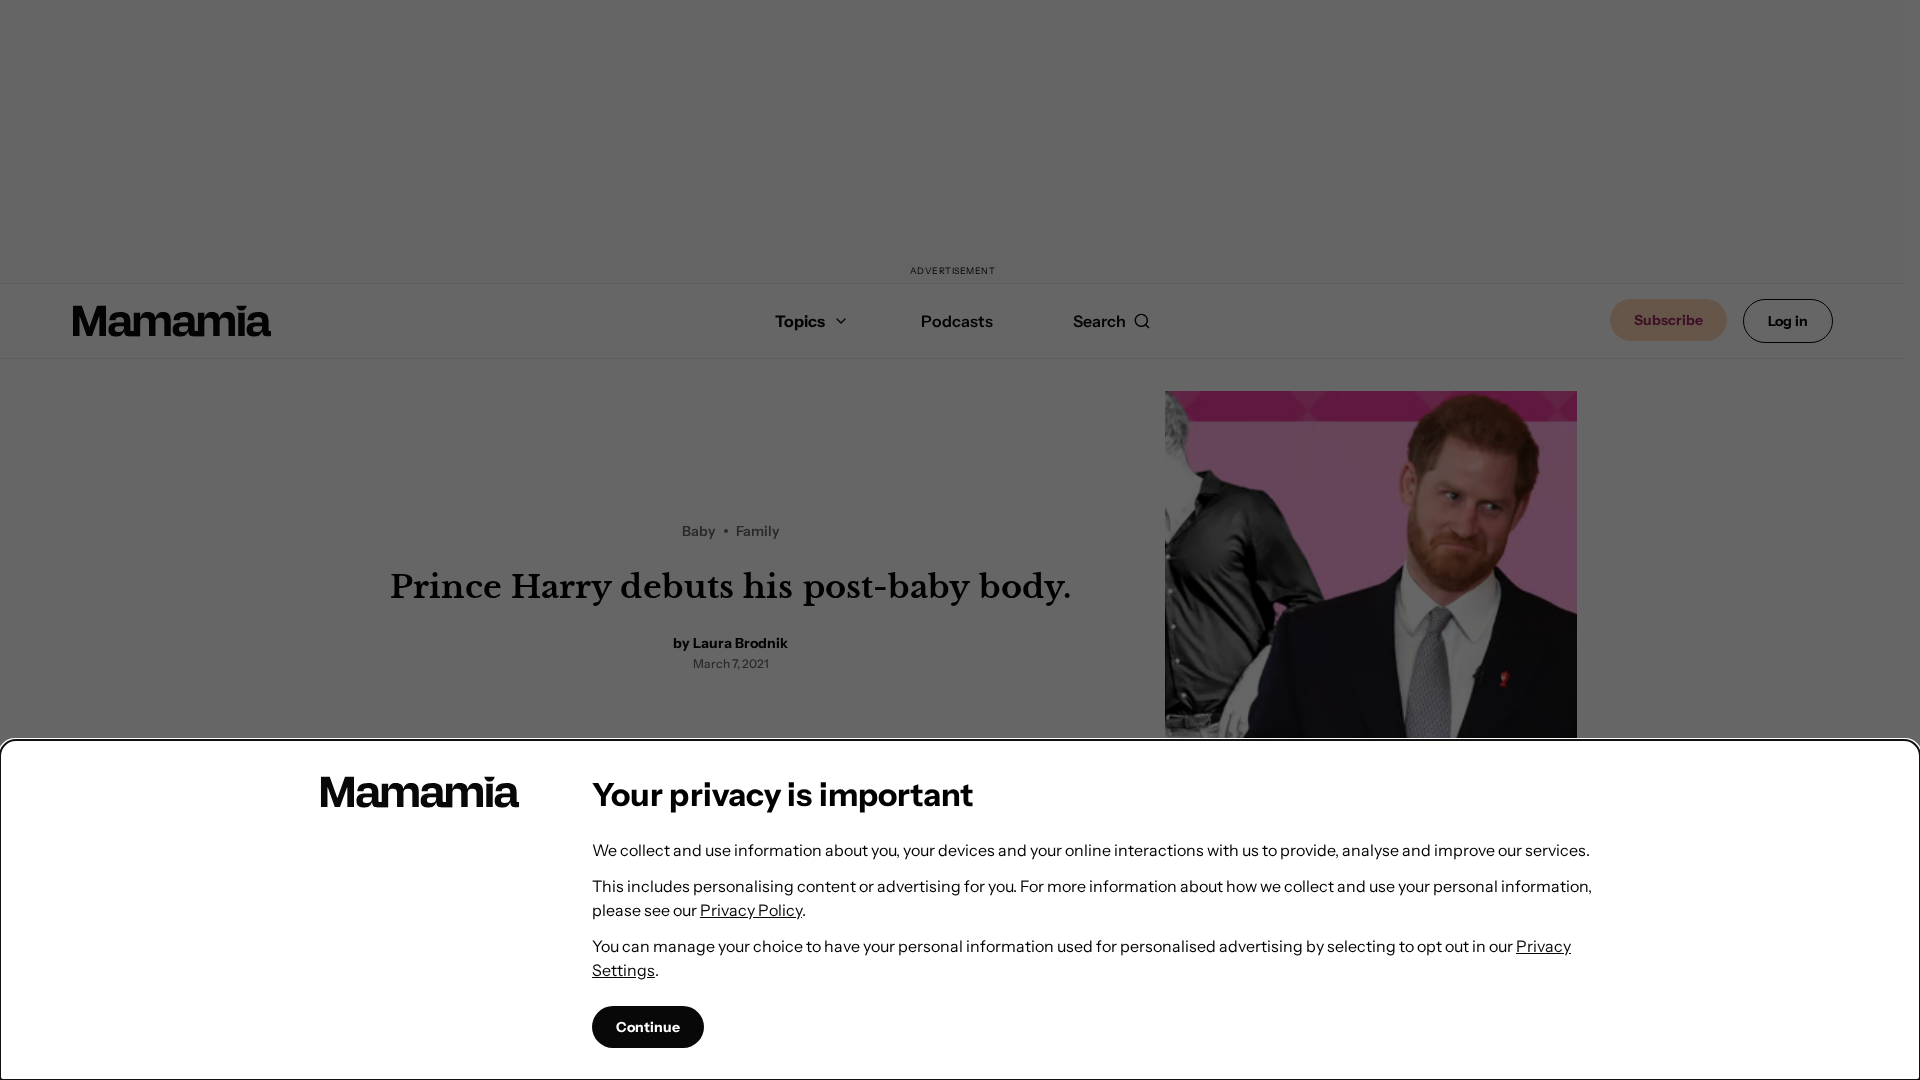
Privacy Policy (751, 910)
